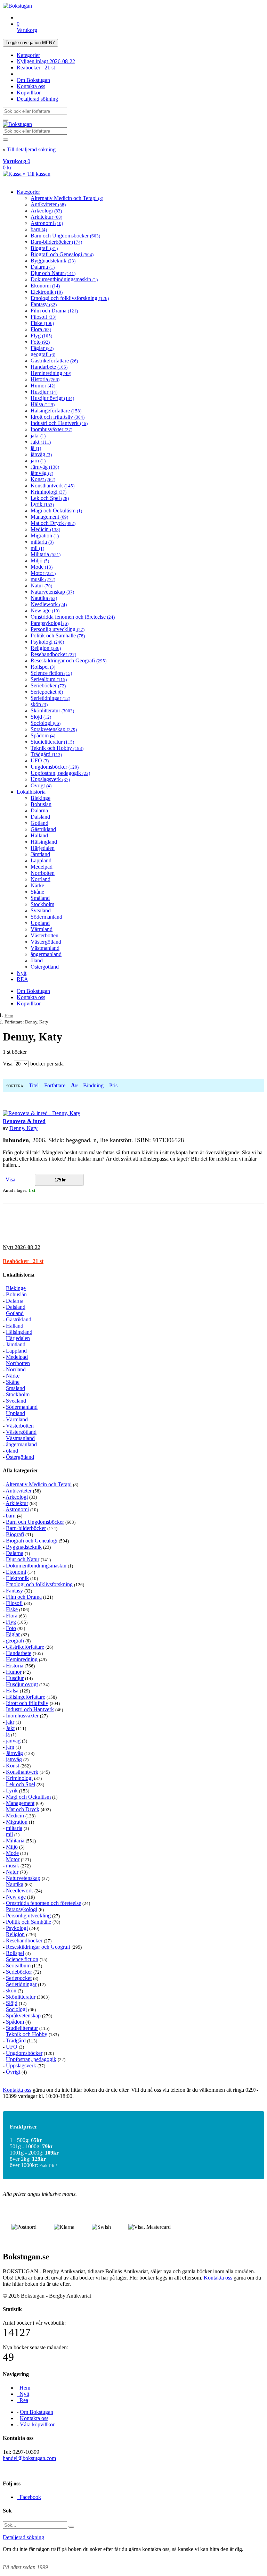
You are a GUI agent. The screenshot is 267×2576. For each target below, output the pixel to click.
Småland (40, 898)
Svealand (41, 910)
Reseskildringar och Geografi (68, 660)
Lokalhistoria (31, 792)
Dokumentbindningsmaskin (64, 279)
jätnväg (42, 473)
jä (36, 448)
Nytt (22, 973)
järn (38, 461)
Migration (45, 536)
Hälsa (43, 404)
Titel (34, 1085)
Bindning (93, 1085)
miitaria (42, 542)
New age (45, 610)
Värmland (42, 929)
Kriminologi (48, 492)
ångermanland (46, 954)
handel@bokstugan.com (29, 2458)
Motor (43, 573)
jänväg (41, 454)
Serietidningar (50, 698)
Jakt (41, 442)
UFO (40, 760)
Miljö (40, 561)
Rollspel (43, 667)
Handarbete (49, 367)
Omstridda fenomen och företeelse (73, 617)
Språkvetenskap (54, 729)
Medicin (45, 529)
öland (37, 960)
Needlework (49, 604)
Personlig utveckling (58, 629)
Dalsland (40, 817)
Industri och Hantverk (59, 423)
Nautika (44, 598)
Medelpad (42, 867)
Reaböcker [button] (23, 1261)
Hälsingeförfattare (56, 411)
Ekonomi (45, 286)
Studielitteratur (52, 742)
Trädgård (46, 754)
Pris (113, 1085)
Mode (42, 567)
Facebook (29, 2497)
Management (49, 517)
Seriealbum (49, 679)
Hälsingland (44, 842)
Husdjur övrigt (52, 398)
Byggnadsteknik (53, 261)
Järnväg (45, 467)
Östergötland (45, 967)
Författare (55, 1085)
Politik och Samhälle (58, 635)
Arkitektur (46, 217)
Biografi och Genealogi (62, 254)
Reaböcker (36, 68)
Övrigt (41, 785)
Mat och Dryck (53, 523)
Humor (43, 386)
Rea (22, 2400)
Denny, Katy (23, 1128)
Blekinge (41, 798)
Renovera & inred (24, 1121)
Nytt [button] (22, 1247)
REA (22, 979)
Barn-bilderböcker (56, 242)
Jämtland (40, 854)
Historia (45, 379)
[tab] (133, 1247)
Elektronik (47, 292)
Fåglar (42, 348)
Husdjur (44, 392)
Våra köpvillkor (37, 2424)
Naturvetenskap (52, 592)
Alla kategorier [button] (21, 1470)
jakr (38, 436)
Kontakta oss (31, 86)
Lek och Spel (50, 498)
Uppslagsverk (50, 779)
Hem (9, 1016)
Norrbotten (43, 873)
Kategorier (28, 55)
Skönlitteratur (52, 710)
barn (39, 229)
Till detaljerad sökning (31, 149)
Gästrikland (43, 829)
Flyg (41, 336)
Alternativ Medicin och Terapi (67, 198)
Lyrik (42, 504)
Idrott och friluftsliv (58, 417)
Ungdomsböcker (55, 767)
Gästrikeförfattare (54, 361)
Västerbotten (44, 935)
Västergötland (46, 942)
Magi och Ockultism (56, 511)
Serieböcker (48, 685)
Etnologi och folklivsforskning (70, 298)
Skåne (37, 892)
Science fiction (51, 673)
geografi (43, 354)
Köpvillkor (29, 93)
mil (37, 548)
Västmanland (45, 948)
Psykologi (47, 642)
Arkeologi (46, 211)
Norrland (41, 879)
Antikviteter (48, 204)
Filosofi (43, 317)
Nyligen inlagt (46, 61)
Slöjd (41, 717)
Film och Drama (54, 311)
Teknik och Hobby (57, 748)
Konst (43, 479)
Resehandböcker (53, 654)
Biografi (44, 248)
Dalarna (43, 267)
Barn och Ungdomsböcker (65, 236)
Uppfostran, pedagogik (60, 773)
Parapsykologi (50, 623)
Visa (10, 1180)
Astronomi (47, 223)
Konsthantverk (52, 486)
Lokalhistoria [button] (19, 1275)
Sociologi (46, 723)
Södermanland (46, 917)
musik (43, 579)
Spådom (43, 735)
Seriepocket (47, 692)
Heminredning (51, 373)
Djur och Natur (53, 273)
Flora (41, 329)
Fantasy (44, 304)
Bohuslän (41, 804)
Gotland (39, 823)
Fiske (42, 323)
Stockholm (42, 904)
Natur (41, 586)
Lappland (41, 860)
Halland (39, 835)
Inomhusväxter (51, 429)
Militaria (46, 554)
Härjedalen (43, 848)
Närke (37, 885)
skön (39, 704)
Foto (40, 342)
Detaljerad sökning (37, 99)
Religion (46, 648)
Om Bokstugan (33, 80)
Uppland (40, 923)
